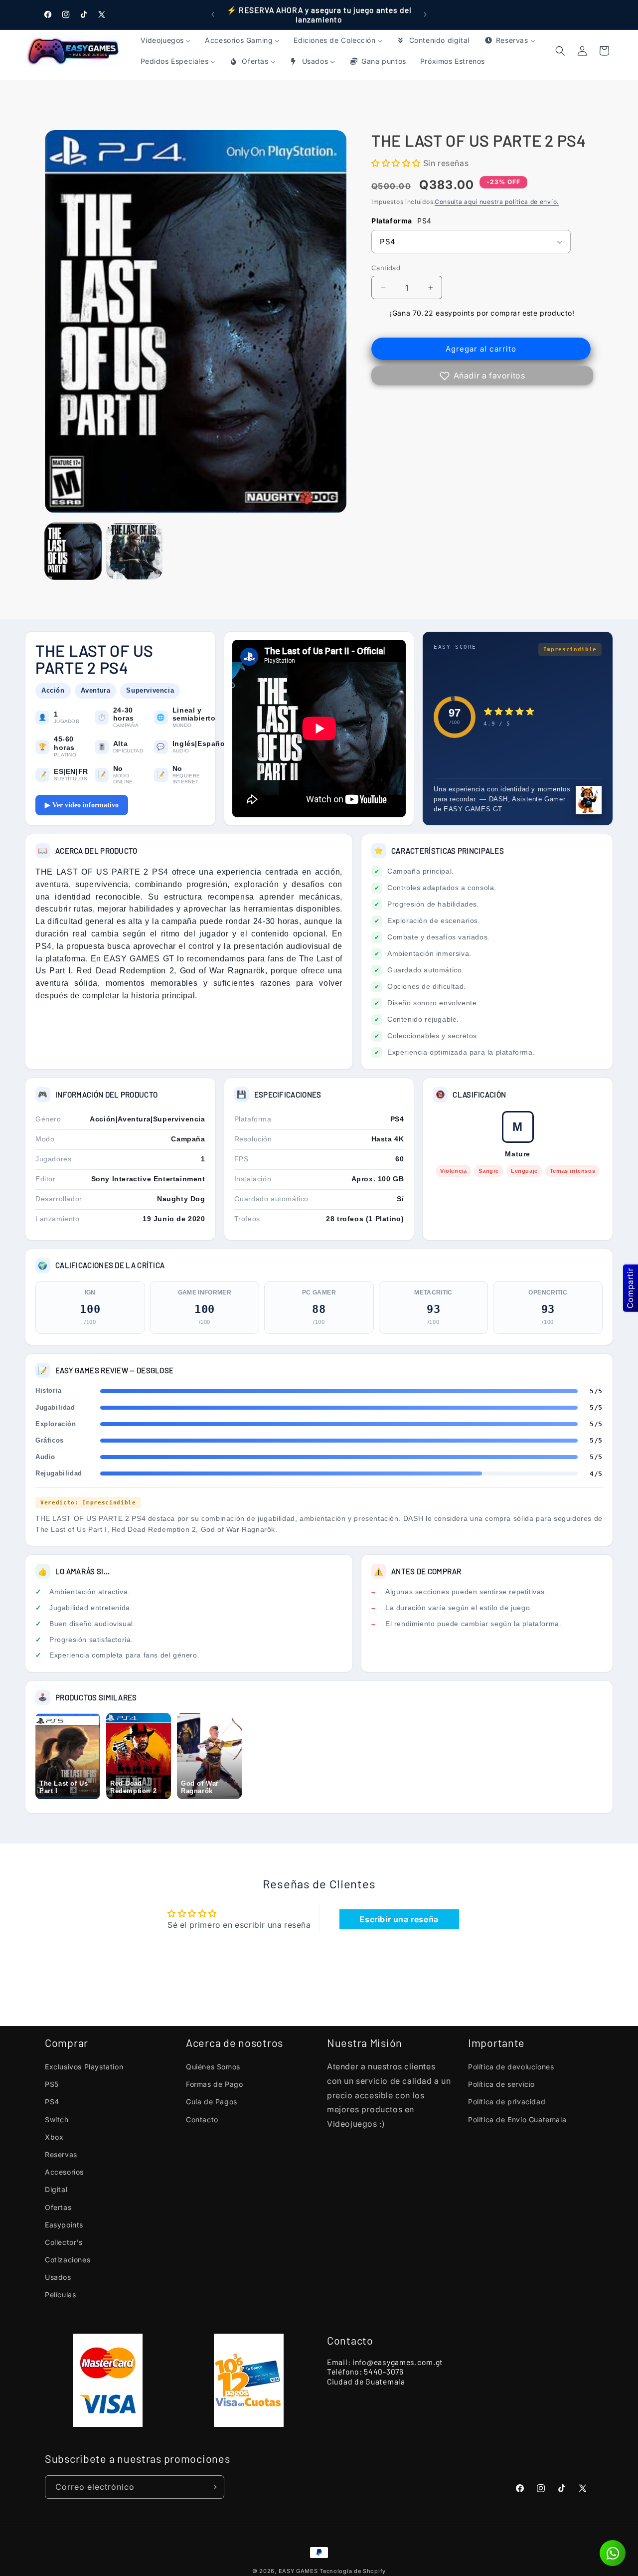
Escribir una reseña (399, 1919)
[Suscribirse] (213, 2487)
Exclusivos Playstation (84, 2067)
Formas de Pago (214, 2084)
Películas (60, 2295)
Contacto (202, 2119)
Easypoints (64, 2225)
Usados (58, 2277)
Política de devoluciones (511, 2067)
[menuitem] (166, 40)
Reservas (61, 2154)
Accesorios (64, 2172)
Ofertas (58, 2207)
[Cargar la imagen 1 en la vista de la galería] (73, 551)
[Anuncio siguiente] (425, 14)
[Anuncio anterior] (213, 14)
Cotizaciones (68, 2260)
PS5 (52, 2084)
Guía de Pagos (212, 2102)
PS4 (52, 2102)
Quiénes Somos (213, 2067)
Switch (57, 2119)
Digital (56, 2189)
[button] (604, 51)
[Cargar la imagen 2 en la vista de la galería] (134, 551)
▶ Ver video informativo (82, 805)
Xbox (54, 2137)
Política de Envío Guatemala (517, 2119)
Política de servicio (501, 2084)
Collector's (64, 2242)
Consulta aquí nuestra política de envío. (497, 202)
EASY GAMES (298, 2571)
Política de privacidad (507, 2102)
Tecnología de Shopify (353, 2571)
